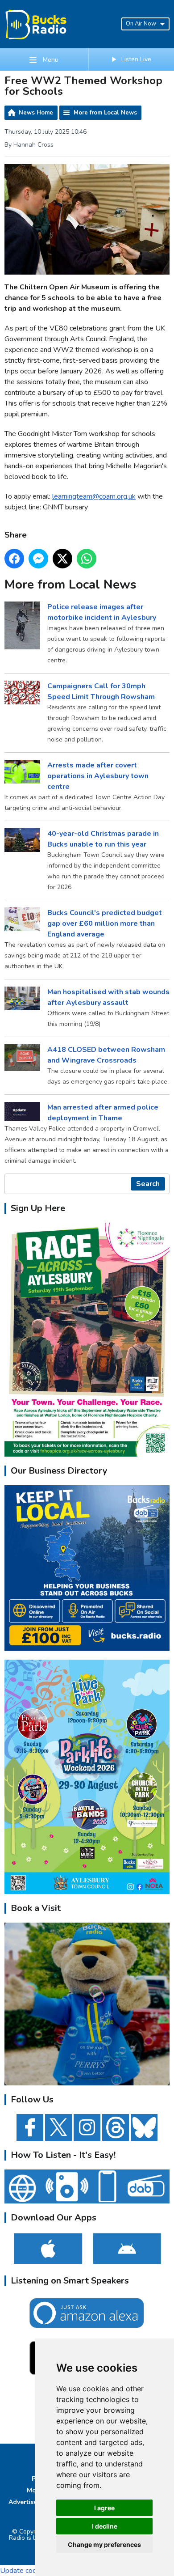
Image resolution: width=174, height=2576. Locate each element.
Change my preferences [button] (104, 2544)
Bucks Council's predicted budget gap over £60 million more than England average (105, 924)
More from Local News (105, 113)
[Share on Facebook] (14, 559)
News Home (36, 113)
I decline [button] (105, 2526)
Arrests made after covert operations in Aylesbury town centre (98, 776)
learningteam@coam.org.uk (94, 496)
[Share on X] (62, 559)
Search (148, 1184)
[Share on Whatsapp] (87, 559)
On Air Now (141, 24)
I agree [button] (104, 2508)
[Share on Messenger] (38, 559)
